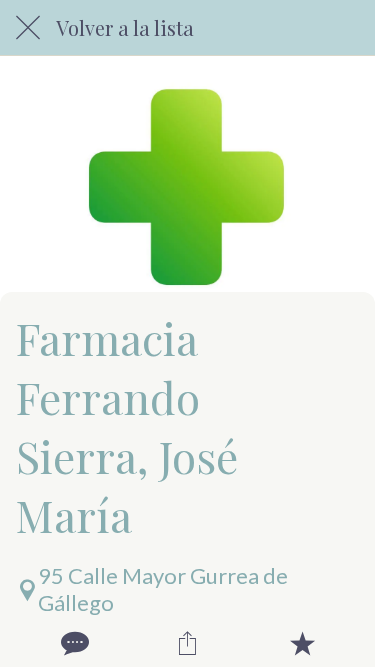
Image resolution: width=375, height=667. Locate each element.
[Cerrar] (28, 28)
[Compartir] (187, 643)
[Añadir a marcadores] (302, 643)
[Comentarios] (73, 643)
